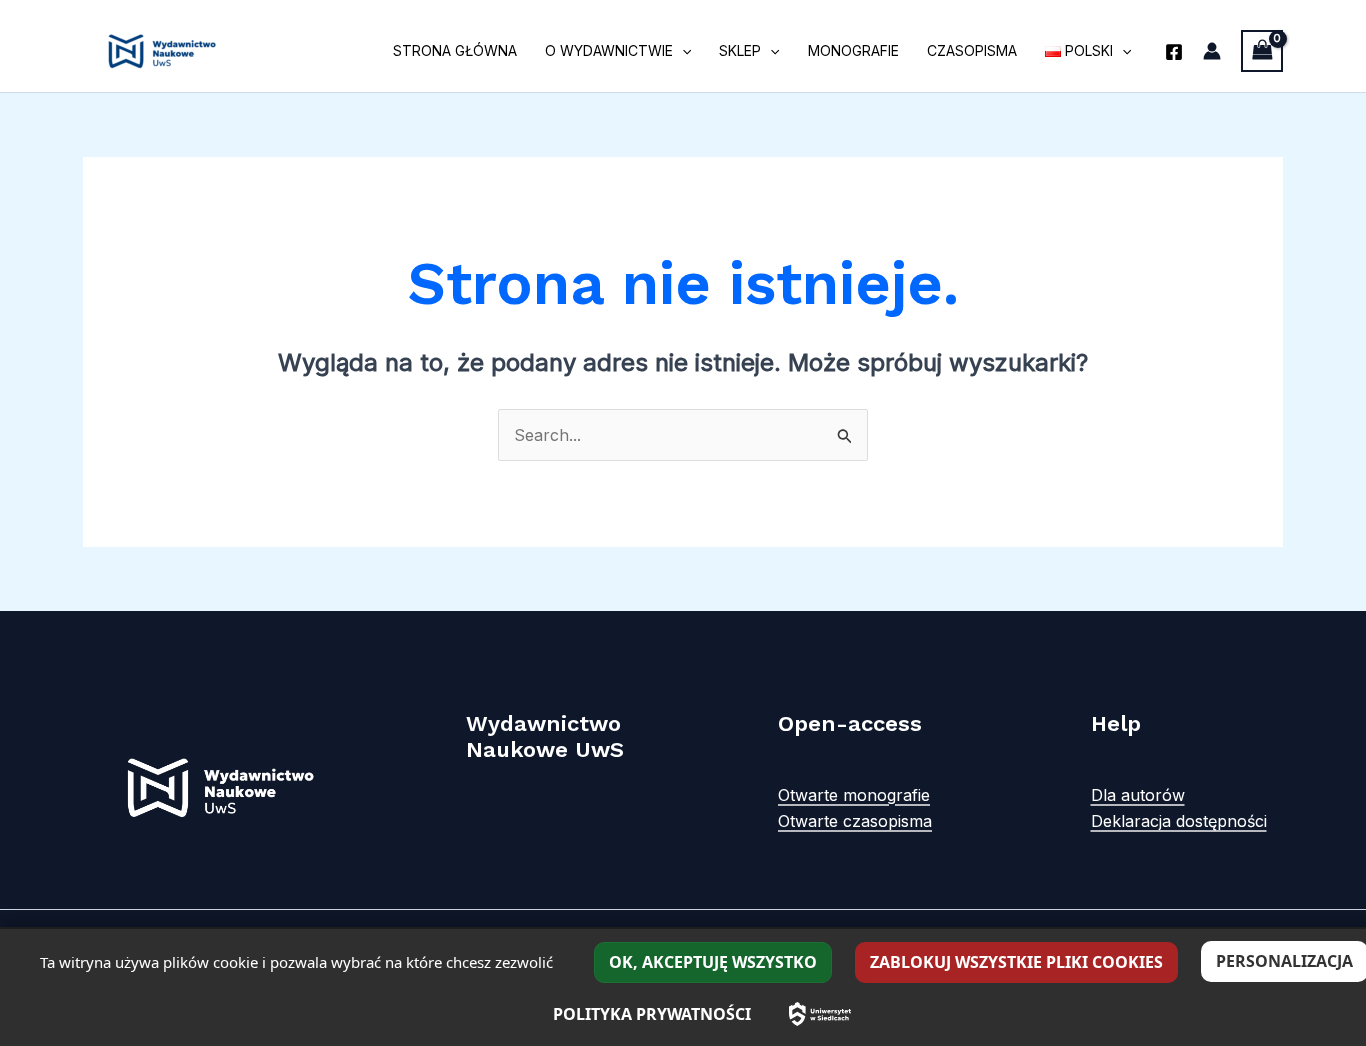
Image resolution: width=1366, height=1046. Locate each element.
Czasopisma (972, 50)
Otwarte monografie (854, 795)
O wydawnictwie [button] (609, 50)
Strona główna (455, 50)
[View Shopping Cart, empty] (1262, 50)
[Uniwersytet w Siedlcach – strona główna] (820, 1014)
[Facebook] (1174, 52)
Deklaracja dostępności (1179, 821)
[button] (682, 51)
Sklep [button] (740, 50)
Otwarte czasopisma (855, 821)
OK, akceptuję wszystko (713, 962)
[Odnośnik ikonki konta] (1212, 51)
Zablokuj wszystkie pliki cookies (1016, 962)
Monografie (853, 50)
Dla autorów (1138, 795)
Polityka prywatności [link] (652, 1014)
